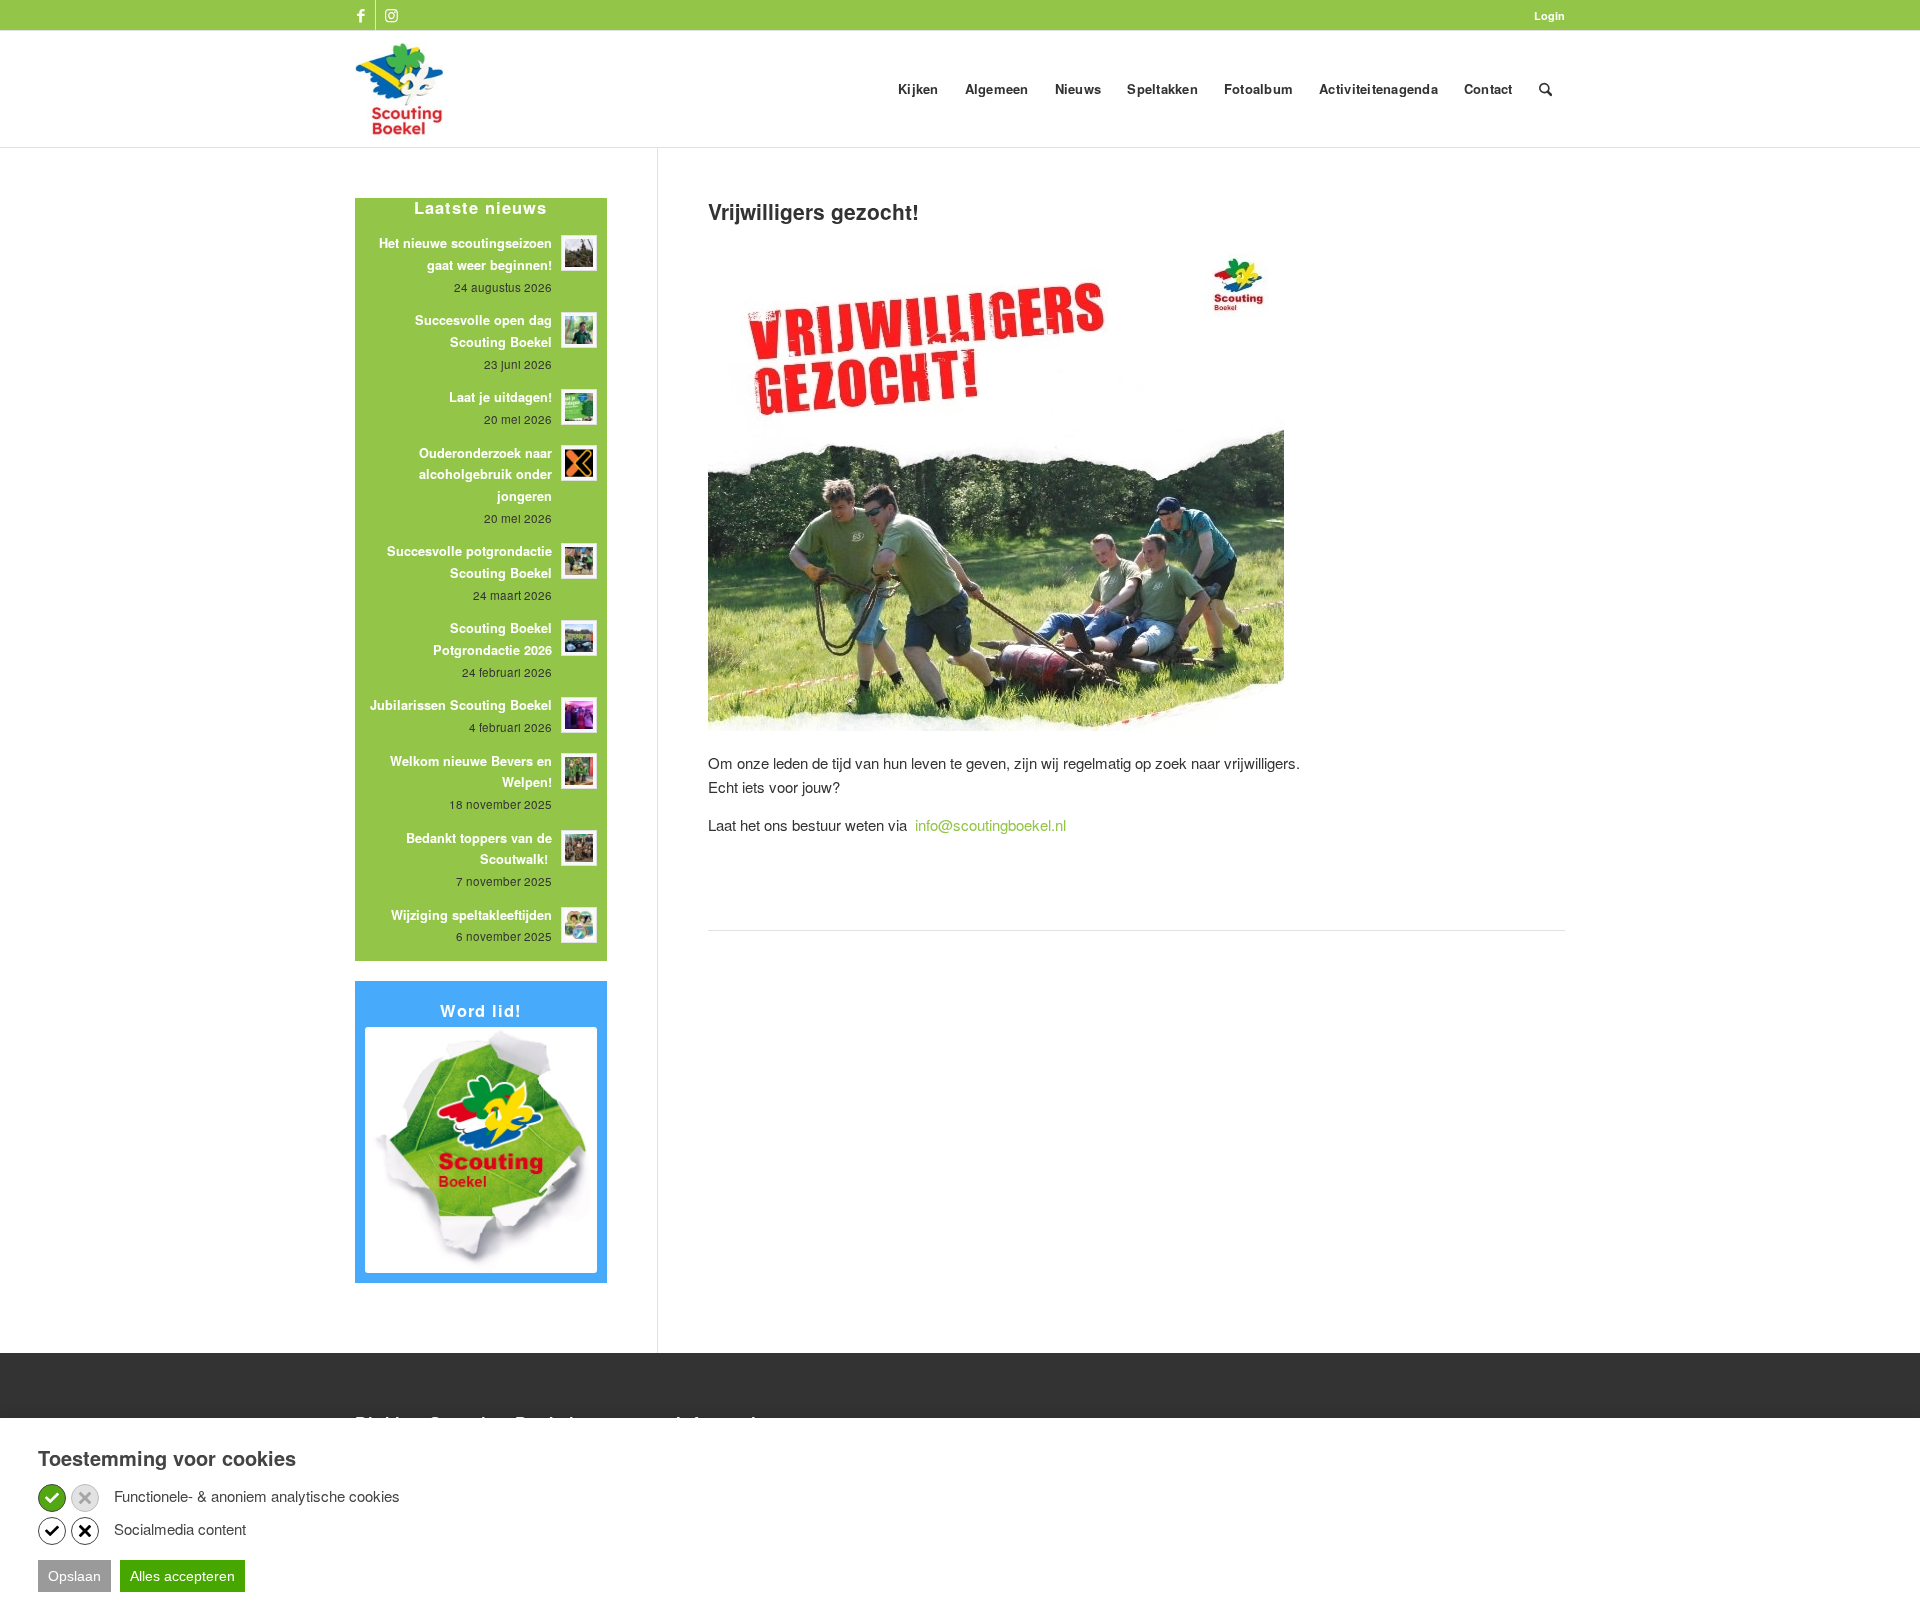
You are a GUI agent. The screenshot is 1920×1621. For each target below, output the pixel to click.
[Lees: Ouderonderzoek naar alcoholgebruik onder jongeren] (579, 463)
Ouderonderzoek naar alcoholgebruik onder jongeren (485, 474)
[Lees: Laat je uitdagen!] (579, 407)
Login (1549, 15)
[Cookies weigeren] (85, 1498)
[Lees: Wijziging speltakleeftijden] (579, 925)
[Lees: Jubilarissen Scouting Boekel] (579, 715)
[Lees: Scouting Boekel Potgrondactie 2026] (579, 638)
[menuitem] (1544, 15)
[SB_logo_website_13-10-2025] (399, 89)
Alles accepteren (182, 1576)
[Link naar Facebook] (360, 15)
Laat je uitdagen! (500, 397)
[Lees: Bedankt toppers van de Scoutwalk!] (579, 848)
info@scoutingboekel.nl (990, 824)
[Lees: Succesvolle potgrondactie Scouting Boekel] (579, 561)
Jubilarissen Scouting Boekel (461, 705)
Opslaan (74, 1576)
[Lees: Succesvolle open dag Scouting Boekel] (579, 330)
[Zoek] (1545, 89)
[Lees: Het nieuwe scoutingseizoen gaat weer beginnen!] (579, 253)
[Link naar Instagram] (391, 15)
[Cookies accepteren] (52, 1498)
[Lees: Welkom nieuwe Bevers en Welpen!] (579, 771)
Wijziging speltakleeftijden (471, 915)
